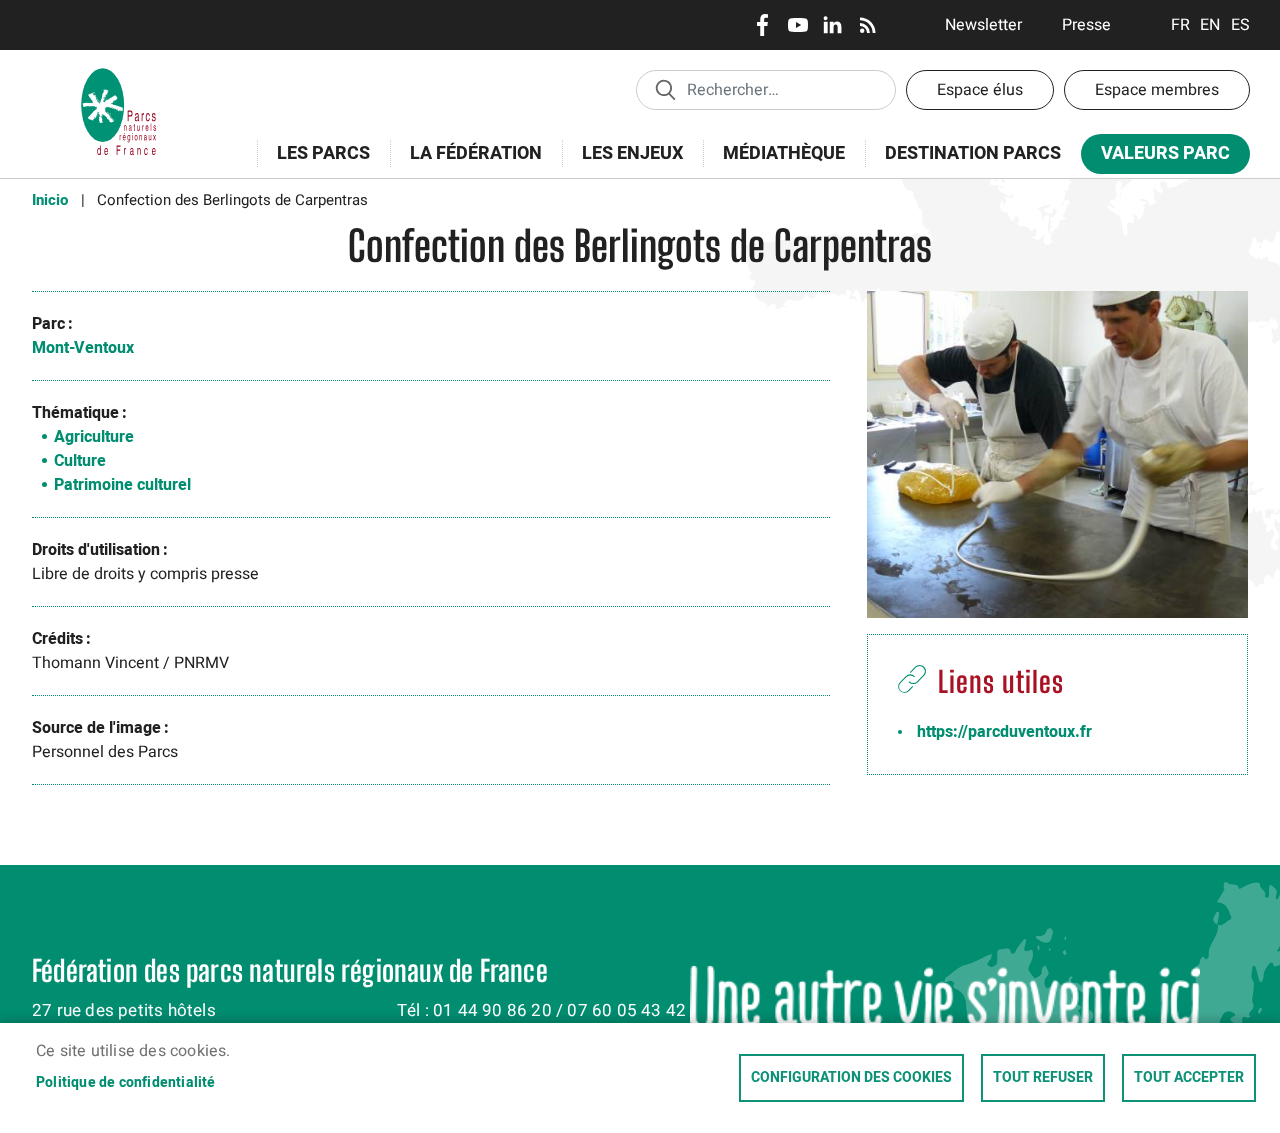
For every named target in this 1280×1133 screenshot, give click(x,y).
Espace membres (1157, 90)
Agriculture (94, 437)
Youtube (797, 25)
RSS (867, 25)
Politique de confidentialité (126, 1083)
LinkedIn (832, 25)
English (1210, 25)
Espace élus (980, 90)
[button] (1057, 462)
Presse (1086, 25)
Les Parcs (313, 164)
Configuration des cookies (851, 1078)
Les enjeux (622, 164)
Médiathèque (784, 153)
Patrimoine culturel (122, 485)
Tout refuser (1043, 1078)
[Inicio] (119, 75)
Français (1180, 25)
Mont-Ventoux (83, 348)
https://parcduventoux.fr (1004, 732)
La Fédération (466, 164)
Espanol (1240, 25)
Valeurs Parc (1155, 157)
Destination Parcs (973, 153)
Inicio (50, 200)
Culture (80, 461)
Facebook (762, 25)
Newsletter (983, 25)
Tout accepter (1189, 1078)
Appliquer (665, 89)
